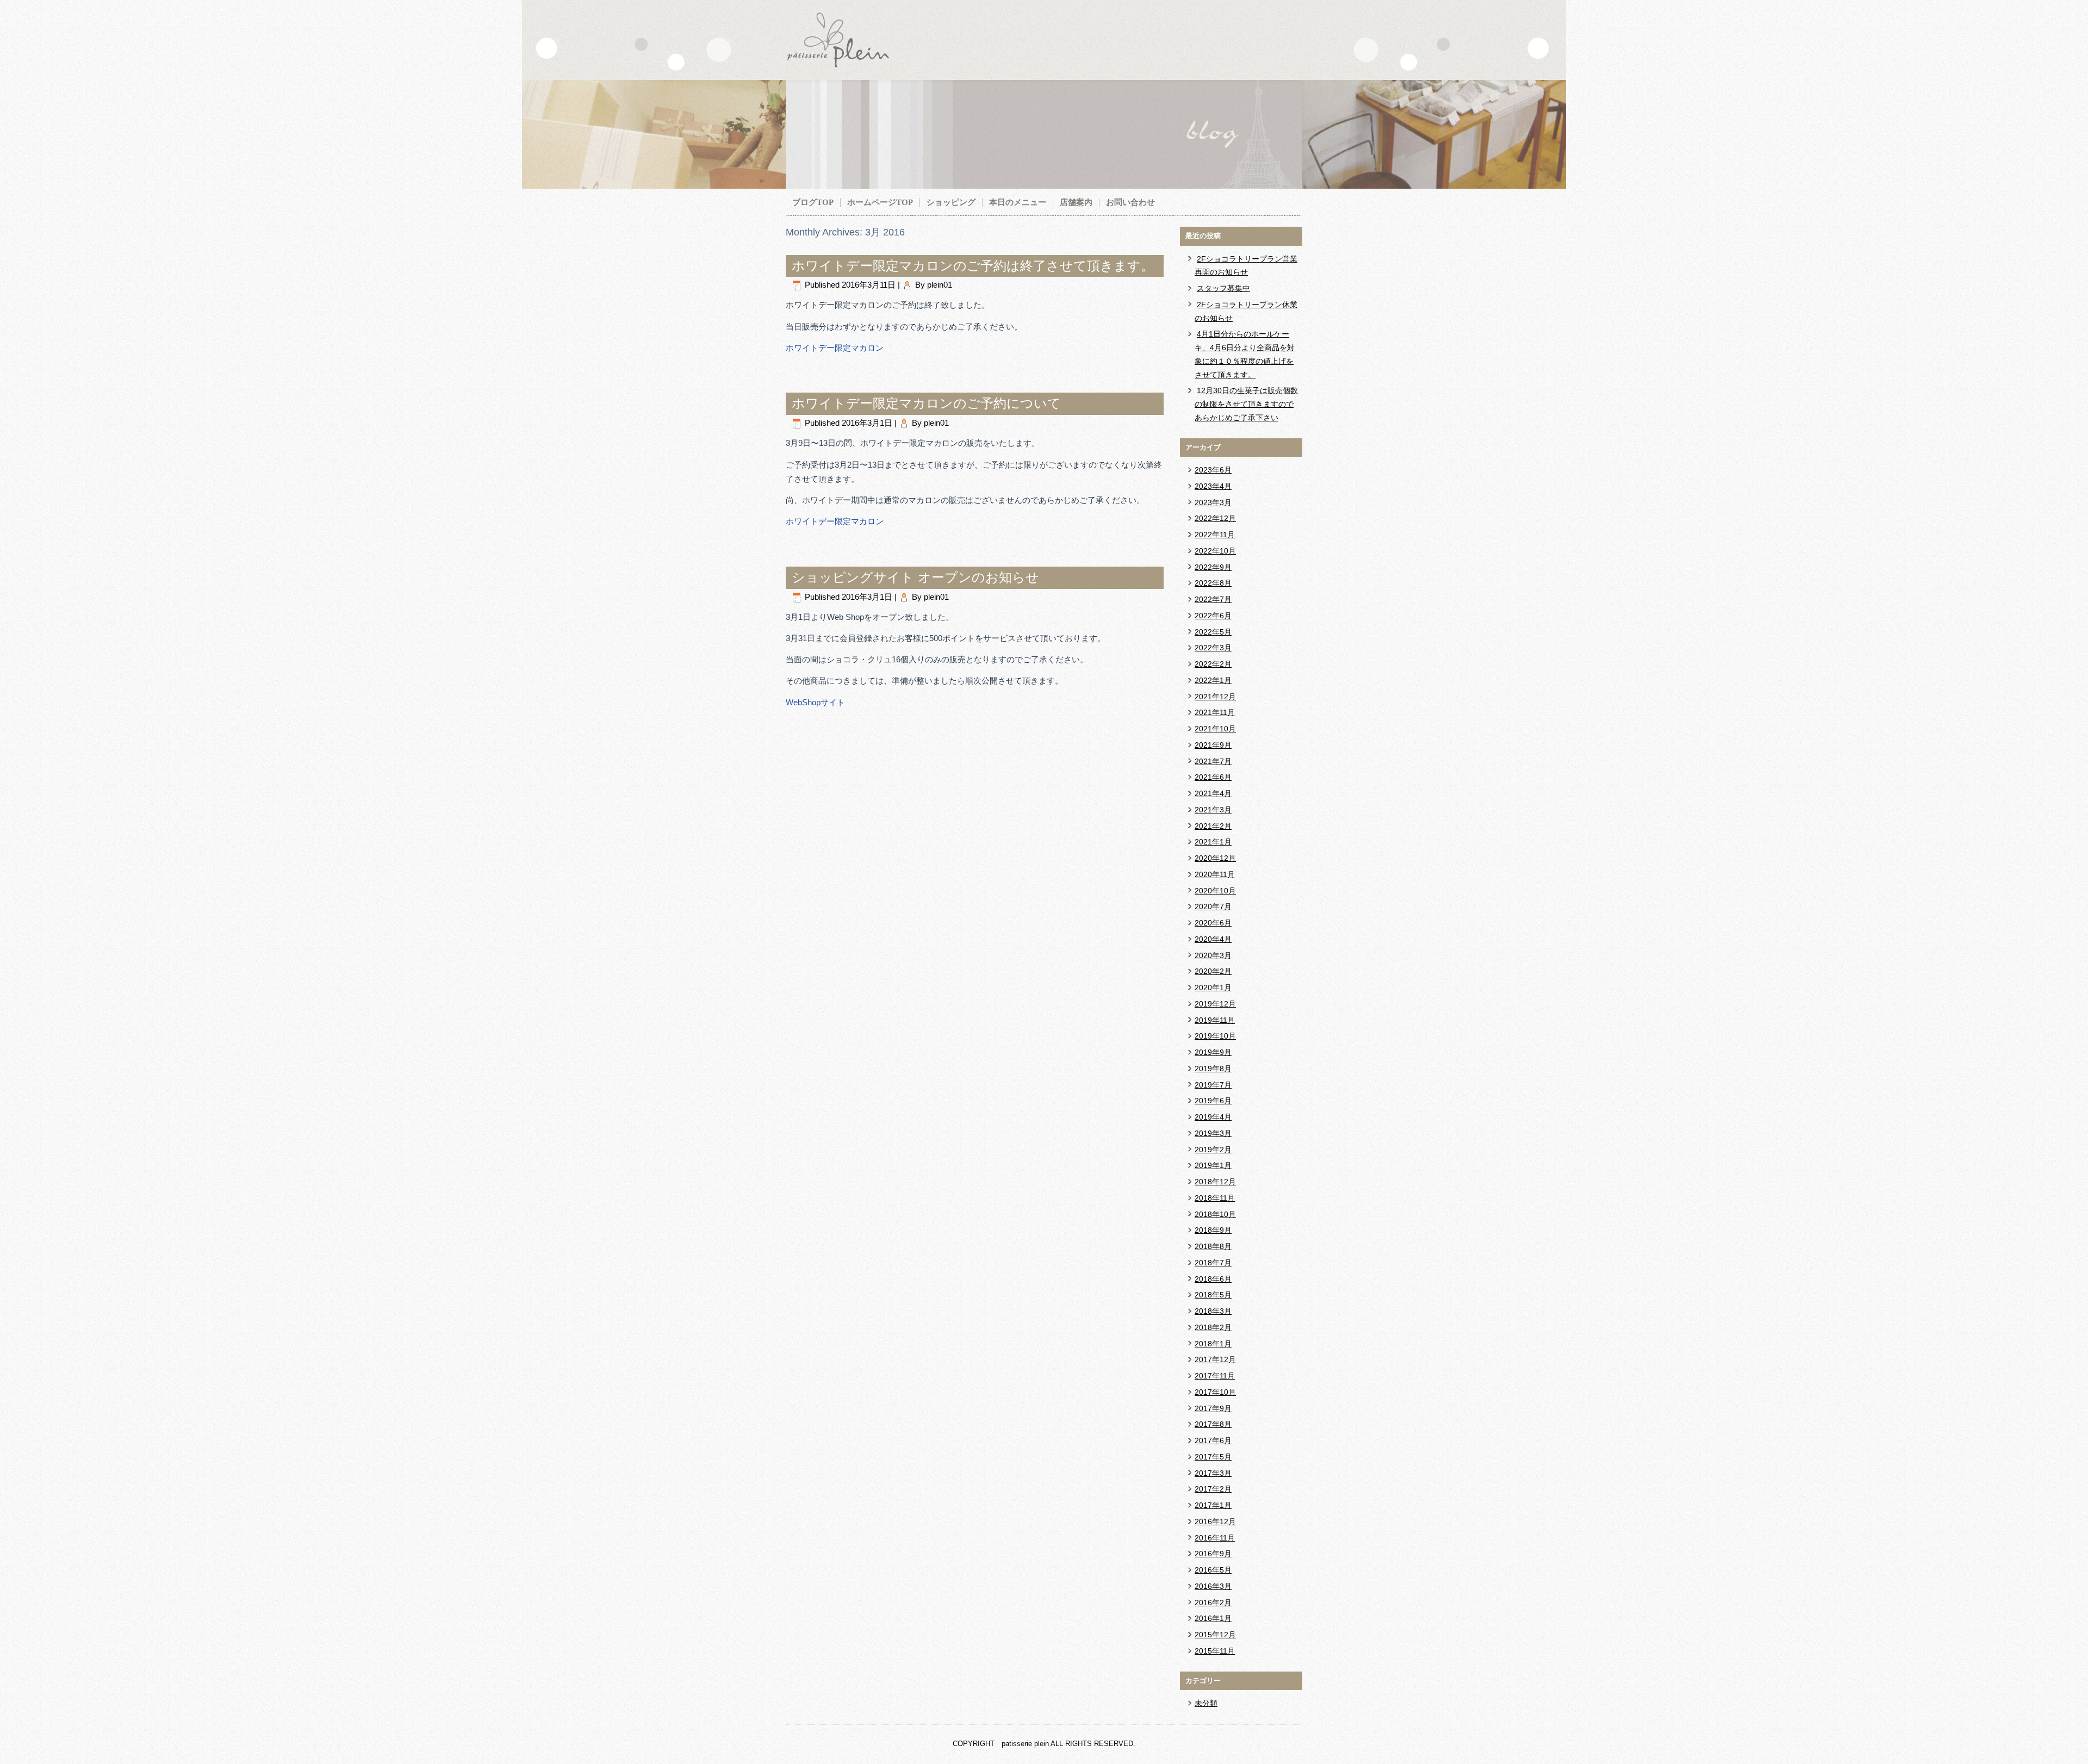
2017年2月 (1213, 1489)
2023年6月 (1213, 470)
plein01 (940, 285)
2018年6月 (1213, 1279)
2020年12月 (1215, 858)
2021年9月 (1213, 745)
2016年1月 (1213, 1618)
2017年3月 (1213, 1473)
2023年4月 (1213, 486)
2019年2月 (1213, 1150)
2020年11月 (1215, 874)
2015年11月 (1215, 1651)
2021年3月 (1213, 810)
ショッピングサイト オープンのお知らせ (915, 577)
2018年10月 (1215, 1214)
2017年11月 (1215, 1376)
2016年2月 (1213, 1602)
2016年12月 (1215, 1521)
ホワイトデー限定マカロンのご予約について (926, 403)
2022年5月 (1213, 632)
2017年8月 (1213, 1424)
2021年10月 (1215, 729)
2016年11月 (1215, 1538)
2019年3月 (1213, 1133)
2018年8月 (1213, 1246)
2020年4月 (1213, 939)
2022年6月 (1213, 616)
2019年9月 (1213, 1052)
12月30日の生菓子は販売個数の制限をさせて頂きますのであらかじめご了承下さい (1246, 404)
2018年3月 (1213, 1311)
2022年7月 (1213, 599)
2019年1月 (1213, 1165)
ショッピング (951, 202)
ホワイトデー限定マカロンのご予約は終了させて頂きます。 (973, 266)
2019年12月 (1215, 1004)
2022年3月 (1213, 648)
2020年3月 (1213, 955)
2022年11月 (1215, 535)
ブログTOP (813, 202)
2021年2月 (1213, 826)
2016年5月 (1213, 1570)
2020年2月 (1213, 971)
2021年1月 (1213, 842)
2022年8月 (1213, 583)
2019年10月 (1215, 1036)
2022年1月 (1213, 680)
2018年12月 (1215, 1182)
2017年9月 (1213, 1408)
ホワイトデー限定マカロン (835, 348)
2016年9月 (1213, 1554)
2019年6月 (1213, 1101)
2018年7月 (1213, 1263)
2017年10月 (1215, 1392)
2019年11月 (1215, 1020)
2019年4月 (1213, 1117)
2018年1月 (1213, 1344)
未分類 (1206, 1703)
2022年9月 (1213, 567)
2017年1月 (1213, 1505)
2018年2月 (1213, 1327)
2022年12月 (1215, 518)
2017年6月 (1213, 1440)
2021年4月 (1213, 793)
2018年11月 (1215, 1198)
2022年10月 (1215, 551)
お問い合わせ (1130, 202)
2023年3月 (1213, 502)
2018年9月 (1213, 1230)
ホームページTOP (880, 202)
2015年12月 (1215, 1635)
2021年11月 (1215, 712)
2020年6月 (1213, 923)
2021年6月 (1213, 777)
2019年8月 (1213, 1069)
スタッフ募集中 (1223, 288)
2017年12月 (1215, 1359)
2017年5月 (1213, 1457)
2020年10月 (1215, 891)
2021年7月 (1213, 761)
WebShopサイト (815, 702)
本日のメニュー (1018, 202)
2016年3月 (1213, 1586)
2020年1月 (1213, 987)
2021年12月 (1215, 697)
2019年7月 (1213, 1085)
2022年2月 (1213, 664)
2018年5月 (1213, 1295)
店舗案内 (1076, 202)
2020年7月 (1213, 906)
